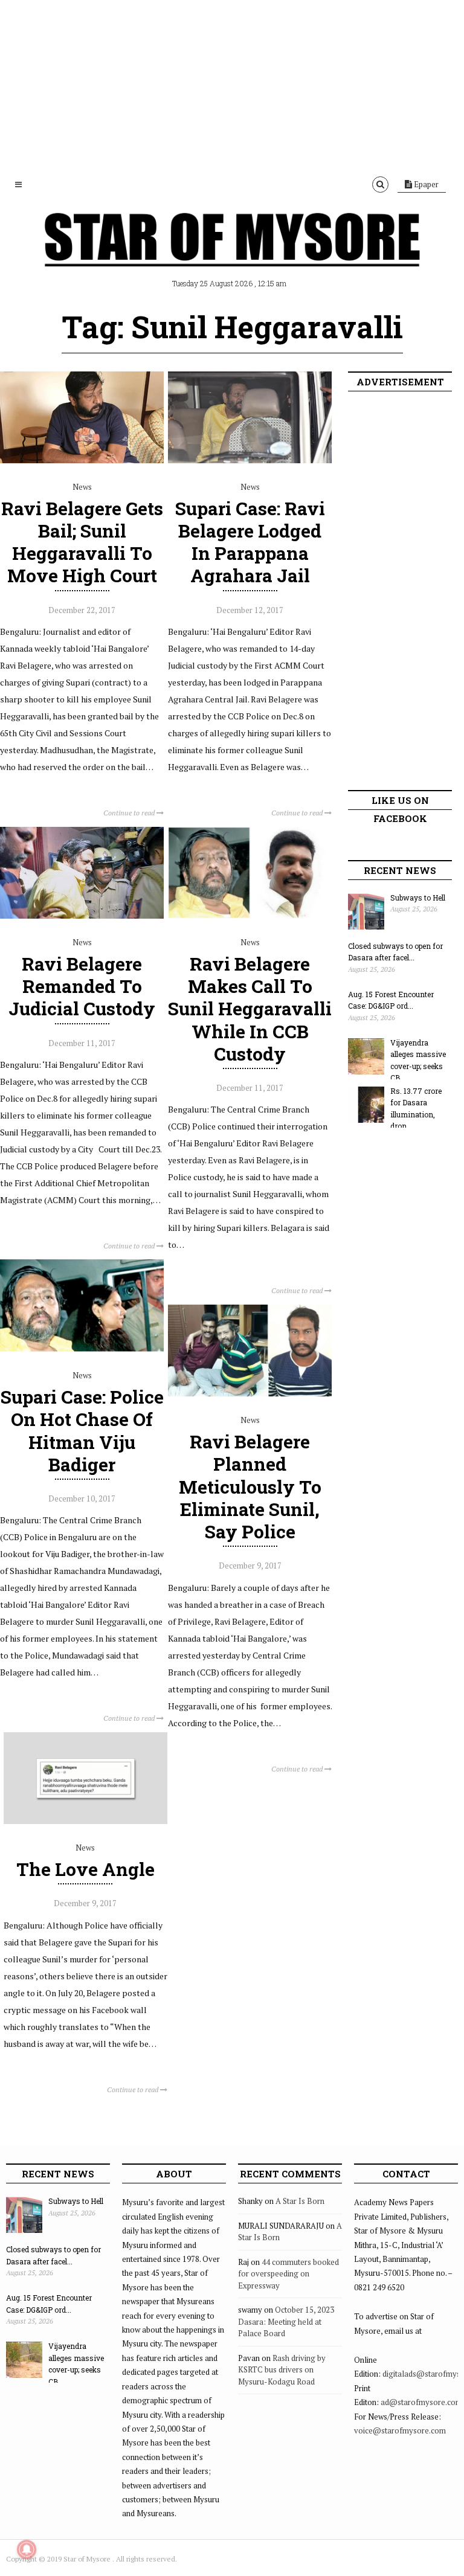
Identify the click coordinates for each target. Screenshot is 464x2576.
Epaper (425, 184)
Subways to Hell (418, 898)
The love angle (85, 1869)
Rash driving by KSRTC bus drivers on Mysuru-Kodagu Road (282, 2370)
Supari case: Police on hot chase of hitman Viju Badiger (82, 1431)
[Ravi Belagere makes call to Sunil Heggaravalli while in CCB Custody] (250, 916)
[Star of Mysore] (232, 254)
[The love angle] (85, 1821)
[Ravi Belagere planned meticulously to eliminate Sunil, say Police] (250, 1393)
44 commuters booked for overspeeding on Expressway (288, 2274)
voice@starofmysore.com (400, 2430)
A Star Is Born (300, 2201)
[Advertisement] (232, 85)
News (82, 487)
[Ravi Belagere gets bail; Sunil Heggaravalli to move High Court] (82, 460)
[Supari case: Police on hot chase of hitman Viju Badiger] (82, 1349)
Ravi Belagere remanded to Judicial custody (82, 986)
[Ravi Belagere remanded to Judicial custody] (82, 916)
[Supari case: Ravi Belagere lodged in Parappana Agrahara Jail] (250, 460)
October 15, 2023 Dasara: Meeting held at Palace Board (286, 2321)
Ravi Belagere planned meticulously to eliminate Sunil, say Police (250, 1486)
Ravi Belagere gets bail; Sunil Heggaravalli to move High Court (82, 542)
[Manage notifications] (27, 2549)
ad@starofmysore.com (421, 2402)
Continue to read (130, 813)
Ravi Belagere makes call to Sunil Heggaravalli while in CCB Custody (250, 1009)
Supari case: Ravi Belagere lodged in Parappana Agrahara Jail (250, 542)
